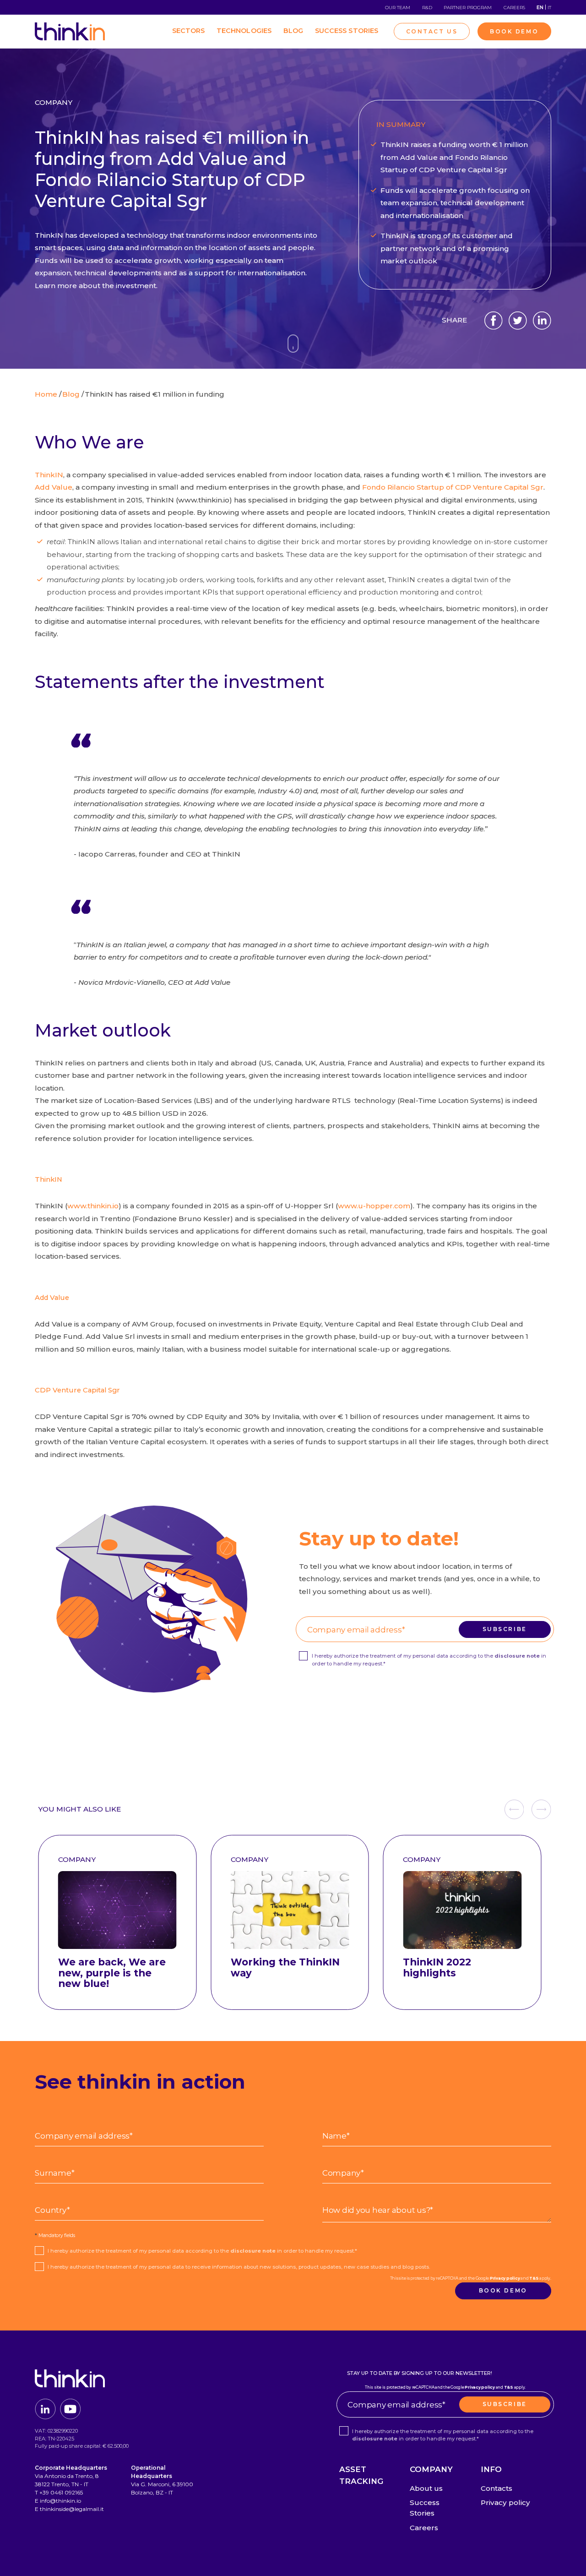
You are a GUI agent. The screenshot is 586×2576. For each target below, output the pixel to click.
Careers (514, 8)
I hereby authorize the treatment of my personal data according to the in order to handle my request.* (429, 1660)
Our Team (398, 8)
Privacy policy (459, 1612)
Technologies (244, 31)
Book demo (503, 2290)
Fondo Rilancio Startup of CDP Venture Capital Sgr (453, 487)
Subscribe (505, 1629)
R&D (427, 8)
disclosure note (517, 1656)
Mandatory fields (55, 2235)
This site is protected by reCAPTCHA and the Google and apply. (425, 1612)
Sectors (189, 31)
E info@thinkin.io (58, 2501)
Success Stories (347, 31)
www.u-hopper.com (374, 1206)
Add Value (54, 487)
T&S (488, 1612)
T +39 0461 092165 (59, 2492)
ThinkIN (49, 475)
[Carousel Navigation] (528, 1809)
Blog (293, 31)
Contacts (496, 2488)
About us (426, 2488)
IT (549, 8)
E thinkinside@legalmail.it (69, 2509)
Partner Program (468, 8)
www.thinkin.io (93, 1206)
